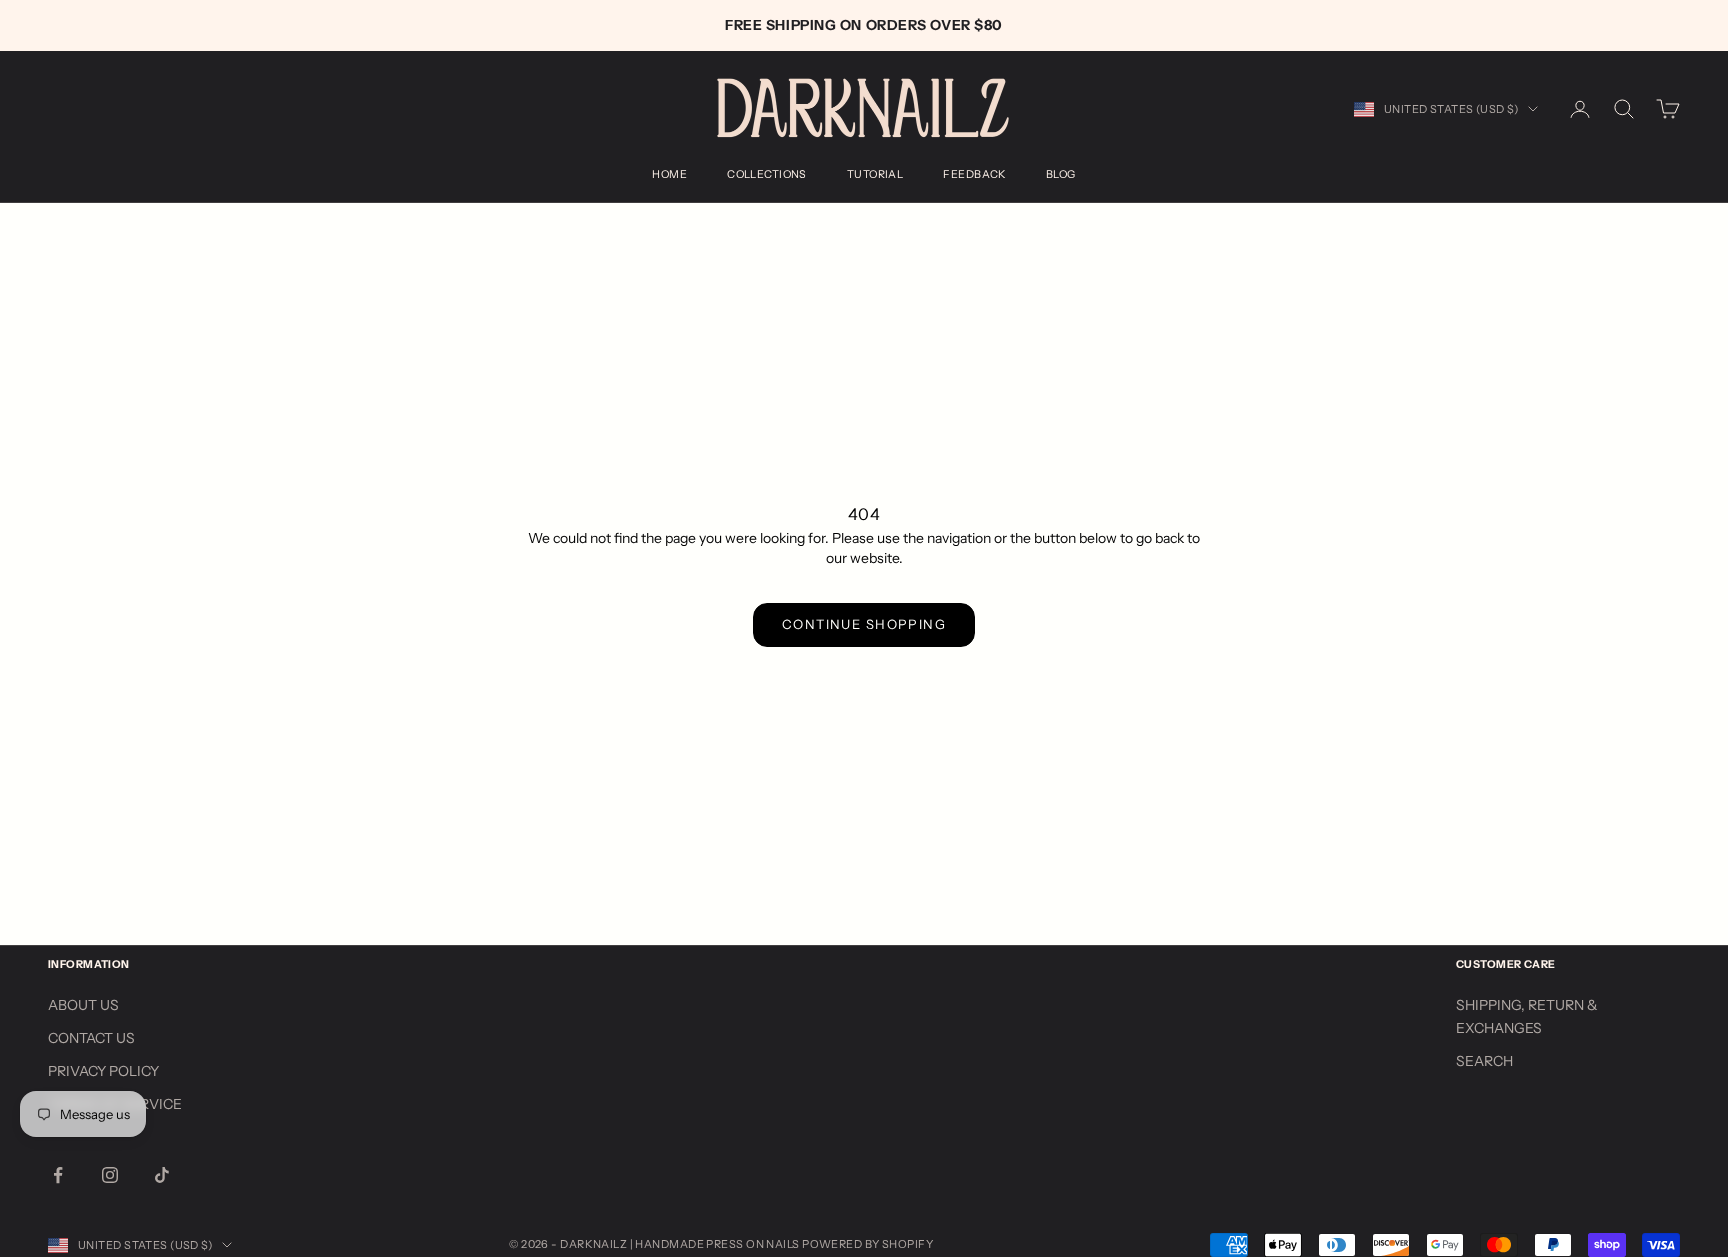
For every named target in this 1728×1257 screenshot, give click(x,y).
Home (669, 174)
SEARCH (1484, 1061)
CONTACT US (91, 1038)
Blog (1061, 174)
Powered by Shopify (867, 1244)
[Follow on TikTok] (162, 1175)
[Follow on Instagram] (110, 1175)
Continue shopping (864, 624)
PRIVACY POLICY (103, 1071)
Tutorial (875, 174)
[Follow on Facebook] (58, 1175)
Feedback (974, 174)
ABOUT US (83, 1005)
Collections (767, 174)
